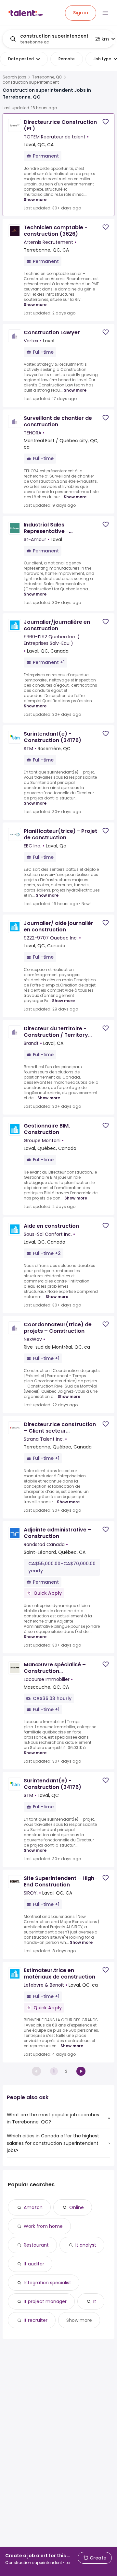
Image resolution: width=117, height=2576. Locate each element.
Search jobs (14, 77)
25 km (102, 39)
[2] (81, 2071)
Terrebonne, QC (47, 77)
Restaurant (36, 2245)
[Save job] (106, 122)
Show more (35, 200)
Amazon (33, 2207)
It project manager (45, 2301)
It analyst (86, 2245)
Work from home (43, 2226)
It (95, 2301)
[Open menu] (105, 13)
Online (77, 2207)
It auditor (34, 2264)
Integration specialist (47, 2283)
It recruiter (36, 2320)
